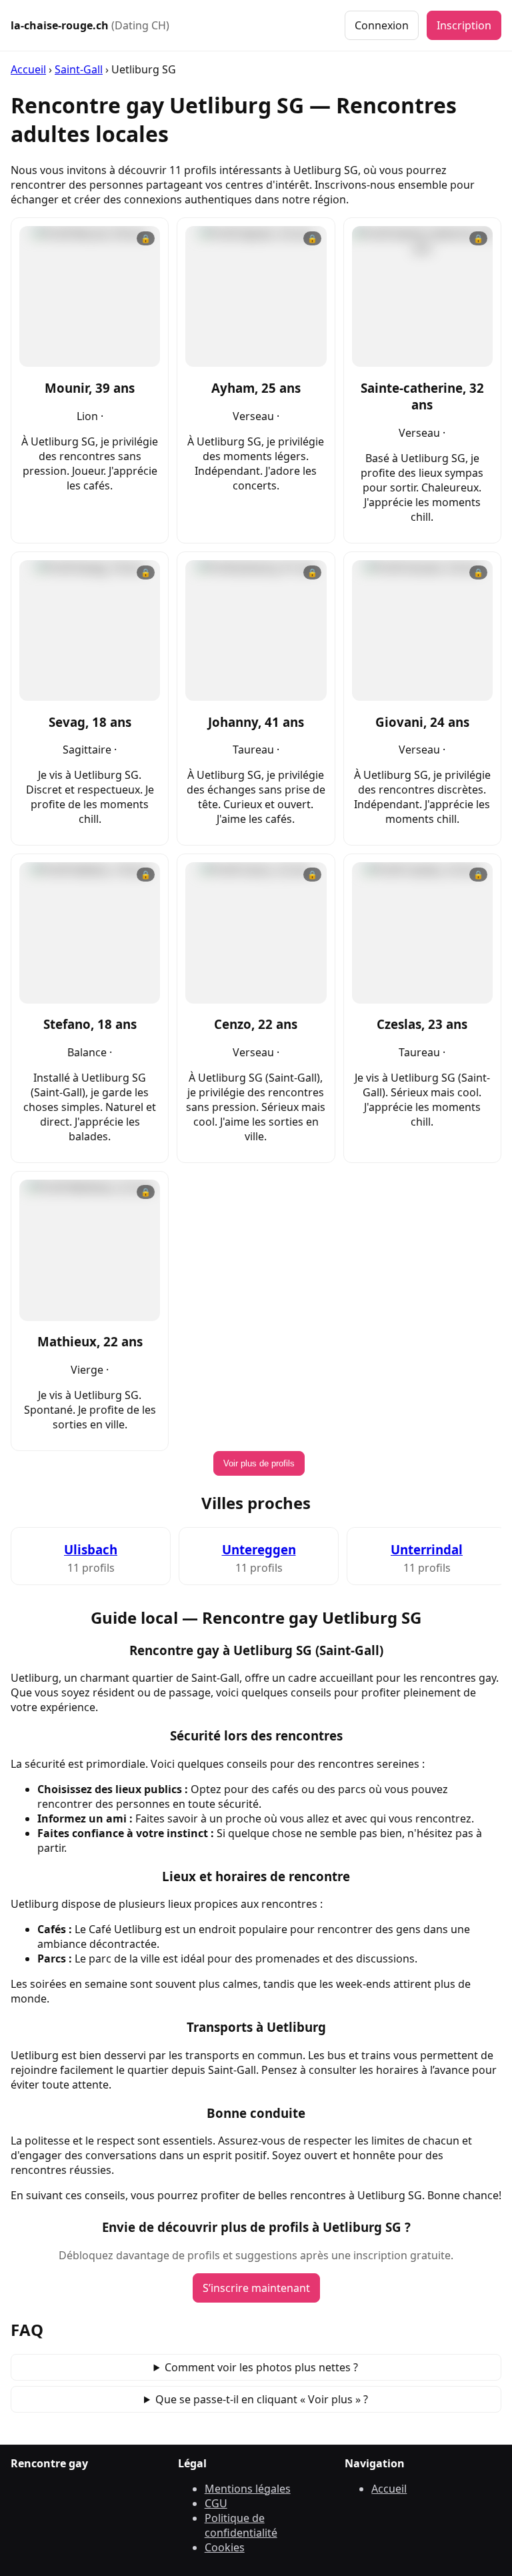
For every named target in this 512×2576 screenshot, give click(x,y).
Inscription (464, 25)
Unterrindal (427, 1549)
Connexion (382, 25)
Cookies (225, 2547)
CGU (216, 2503)
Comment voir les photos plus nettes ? (261, 2367)
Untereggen (259, 1549)
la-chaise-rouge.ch (90, 25)
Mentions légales (248, 2489)
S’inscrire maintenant (256, 2288)
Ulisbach (91, 1549)
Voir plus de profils (259, 1463)
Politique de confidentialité (241, 2525)
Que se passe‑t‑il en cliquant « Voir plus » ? (262, 2399)
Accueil (28, 69)
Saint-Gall (79, 69)
